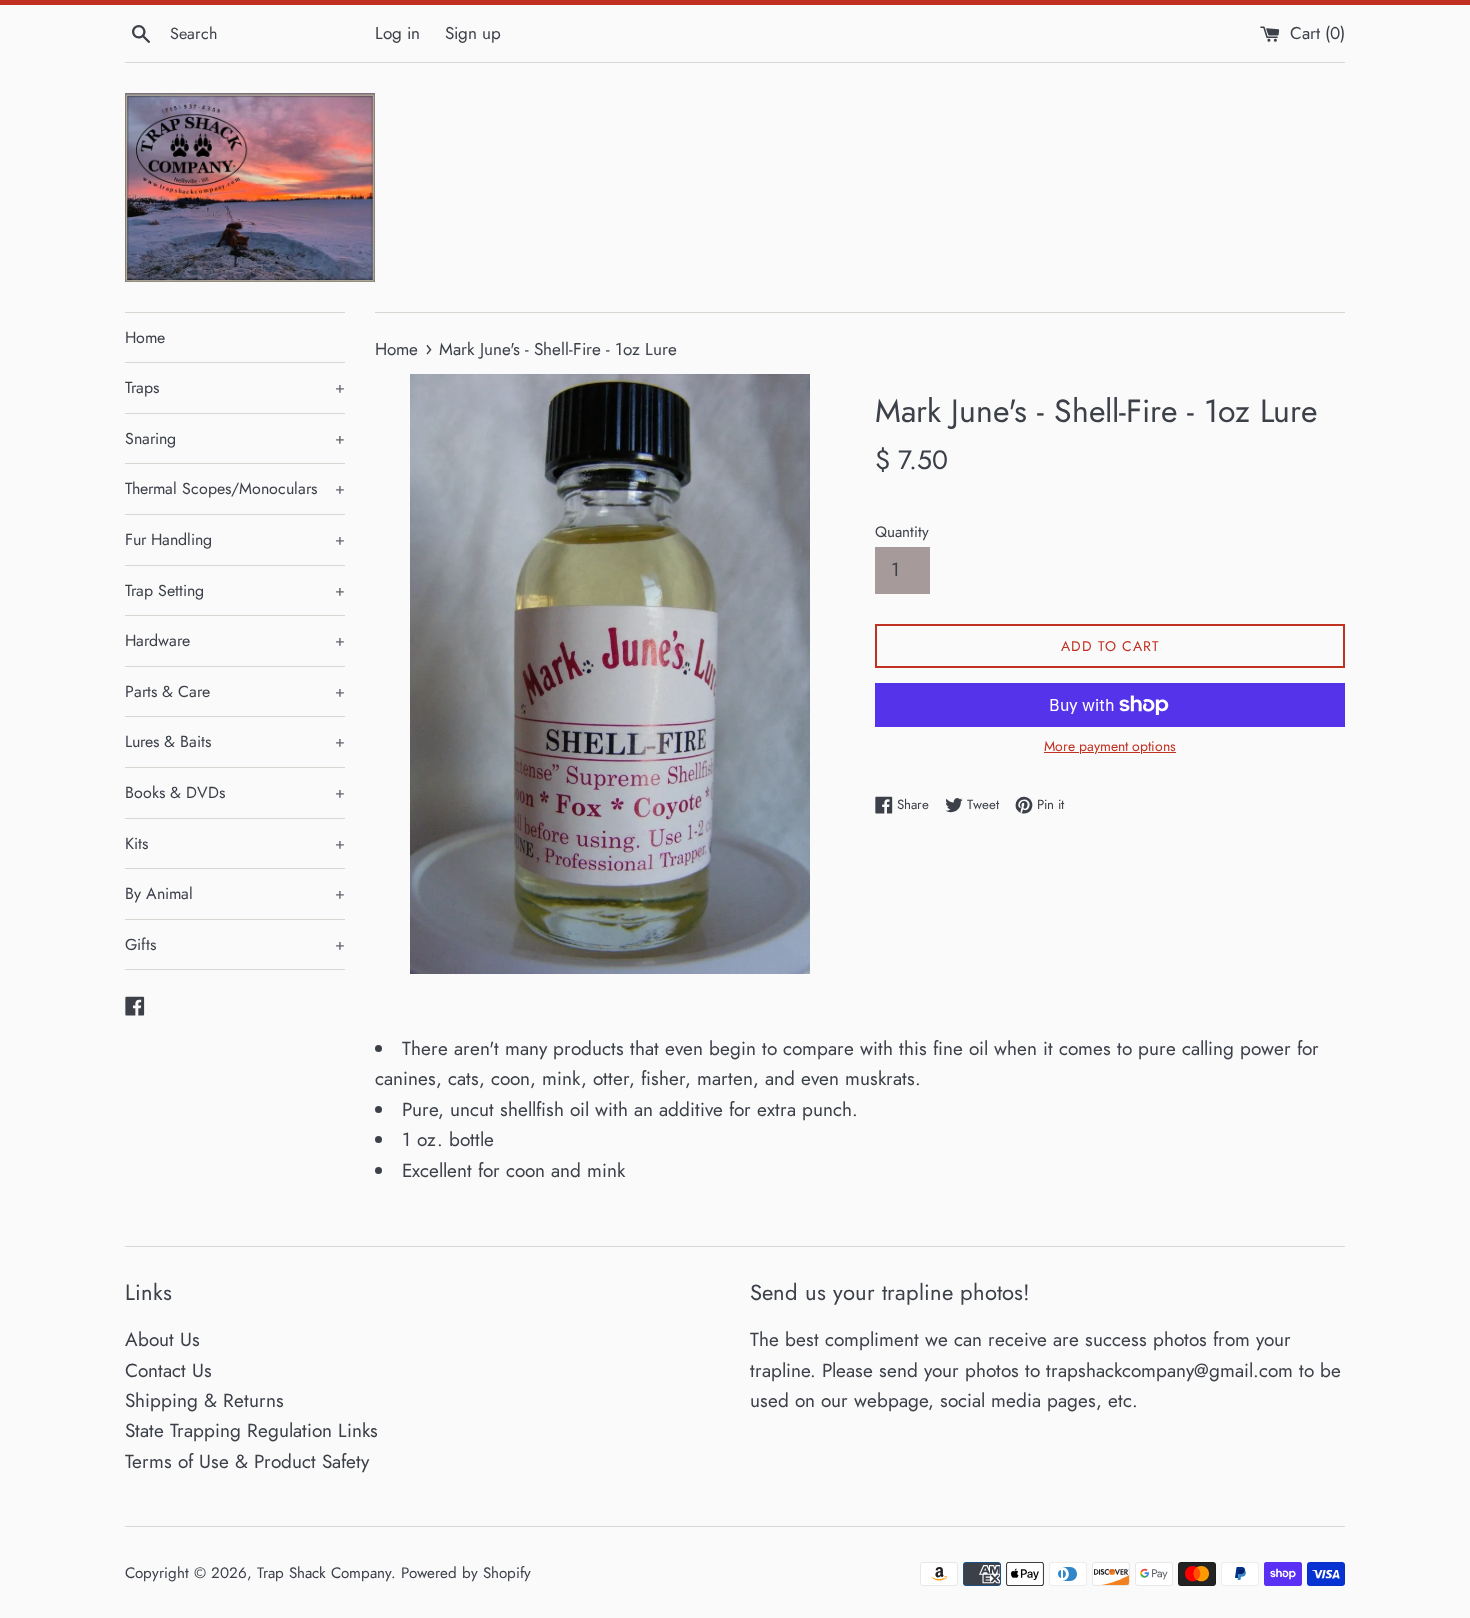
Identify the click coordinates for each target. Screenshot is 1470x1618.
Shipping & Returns (204, 1400)
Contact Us (168, 1370)
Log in (397, 33)
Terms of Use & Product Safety (247, 1461)
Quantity (902, 532)
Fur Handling (235, 539)
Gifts (235, 944)
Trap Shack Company (324, 1573)
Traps (235, 387)
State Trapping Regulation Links (251, 1430)
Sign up (473, 33)
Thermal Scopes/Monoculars (235, 488)
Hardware (235, 640)
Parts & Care (235, 691)
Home (145, 337)
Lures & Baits (235, 741)
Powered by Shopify (466, 1573)
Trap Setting (235, 590)
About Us (162, 1339)
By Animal (235, 893)
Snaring (235, 438)
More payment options (1110, 746)
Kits (235, 843)
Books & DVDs (235, 792)
